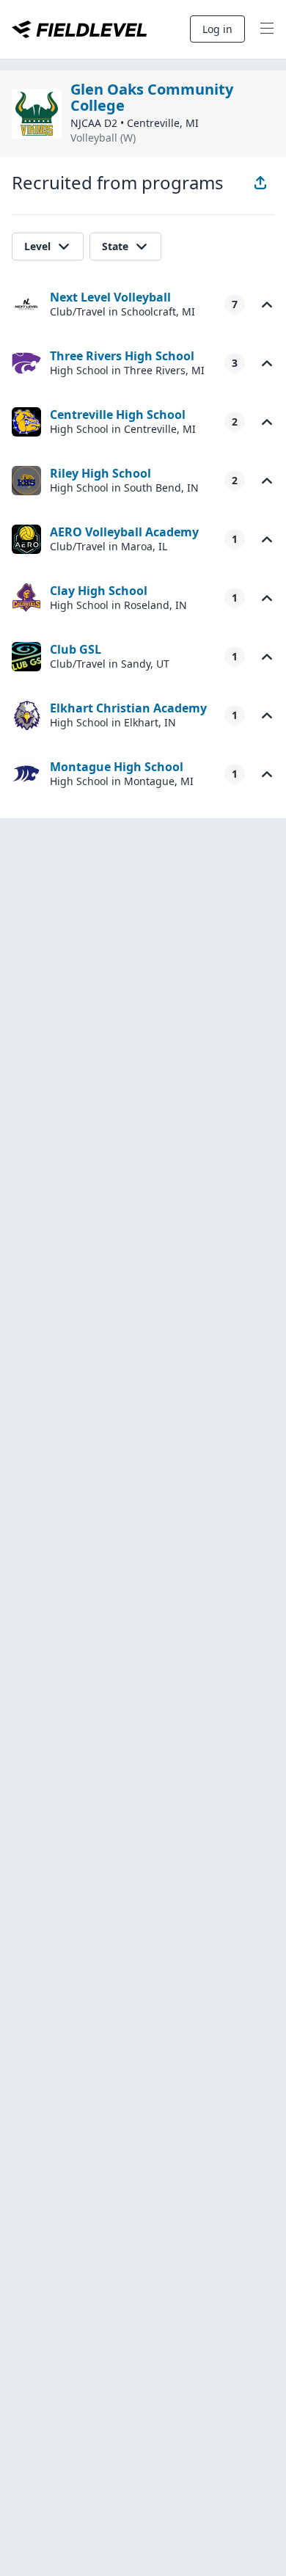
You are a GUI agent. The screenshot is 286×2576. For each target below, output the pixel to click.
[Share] (260, 183)
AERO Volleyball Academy (124, 532)
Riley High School (100, 473)
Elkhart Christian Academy (128, 708)
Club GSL (76, 649)
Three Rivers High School (122, 356)
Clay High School (99, 591)
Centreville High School (118, 415)
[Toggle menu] (267, 29)
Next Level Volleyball (110, 297)
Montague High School (117, 767)
